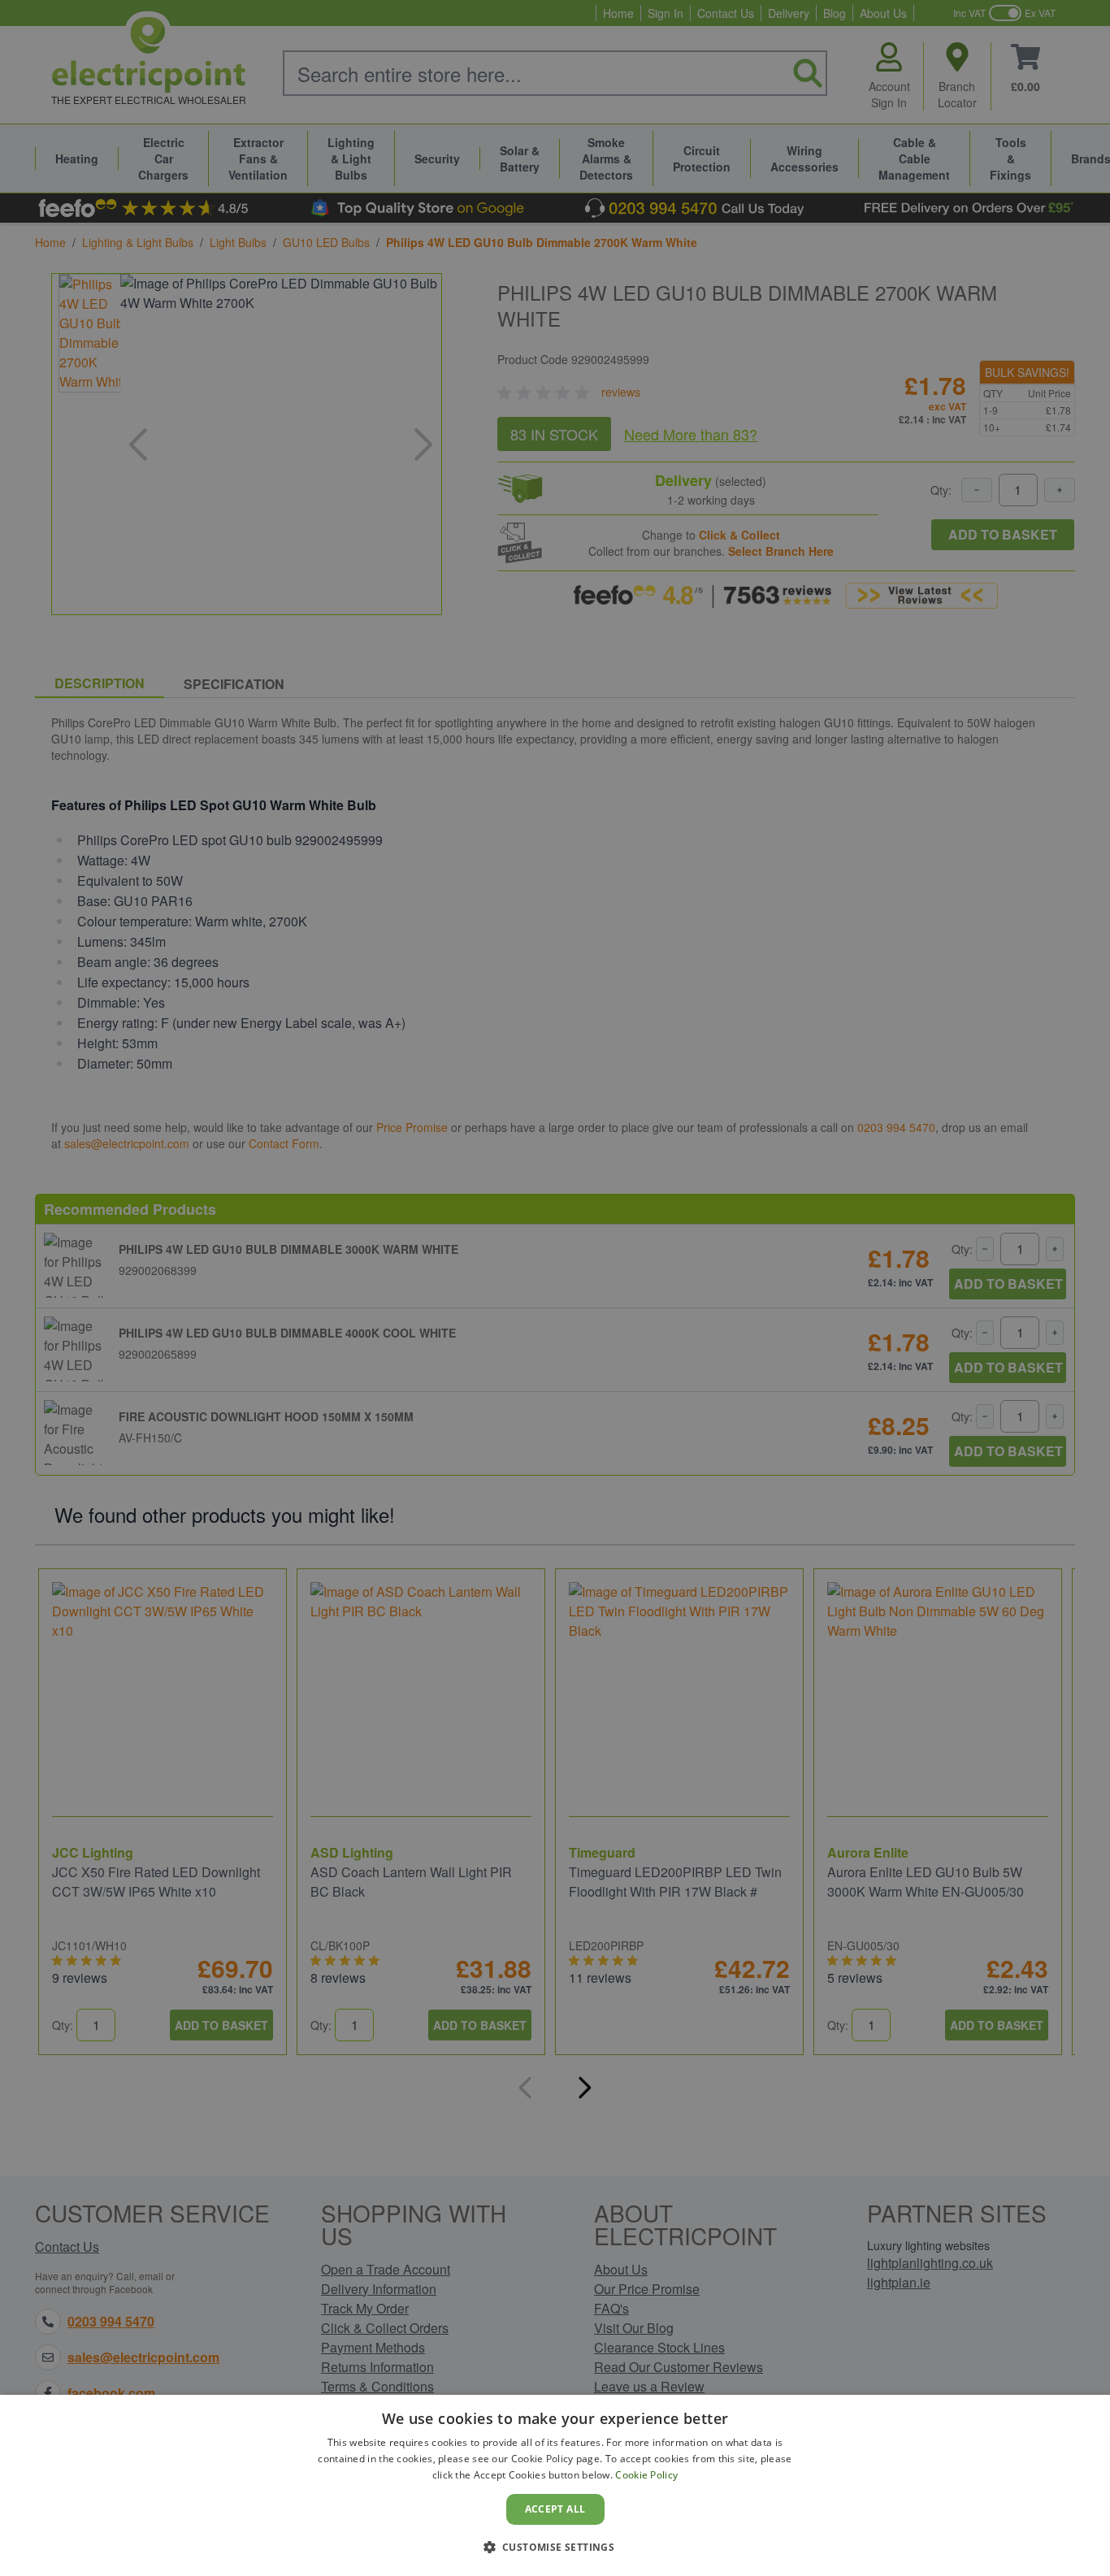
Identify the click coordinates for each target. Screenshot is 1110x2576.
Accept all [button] (555, 2509)
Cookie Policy (646, 2475)
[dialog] (555, 2485)
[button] (555, 2547)
